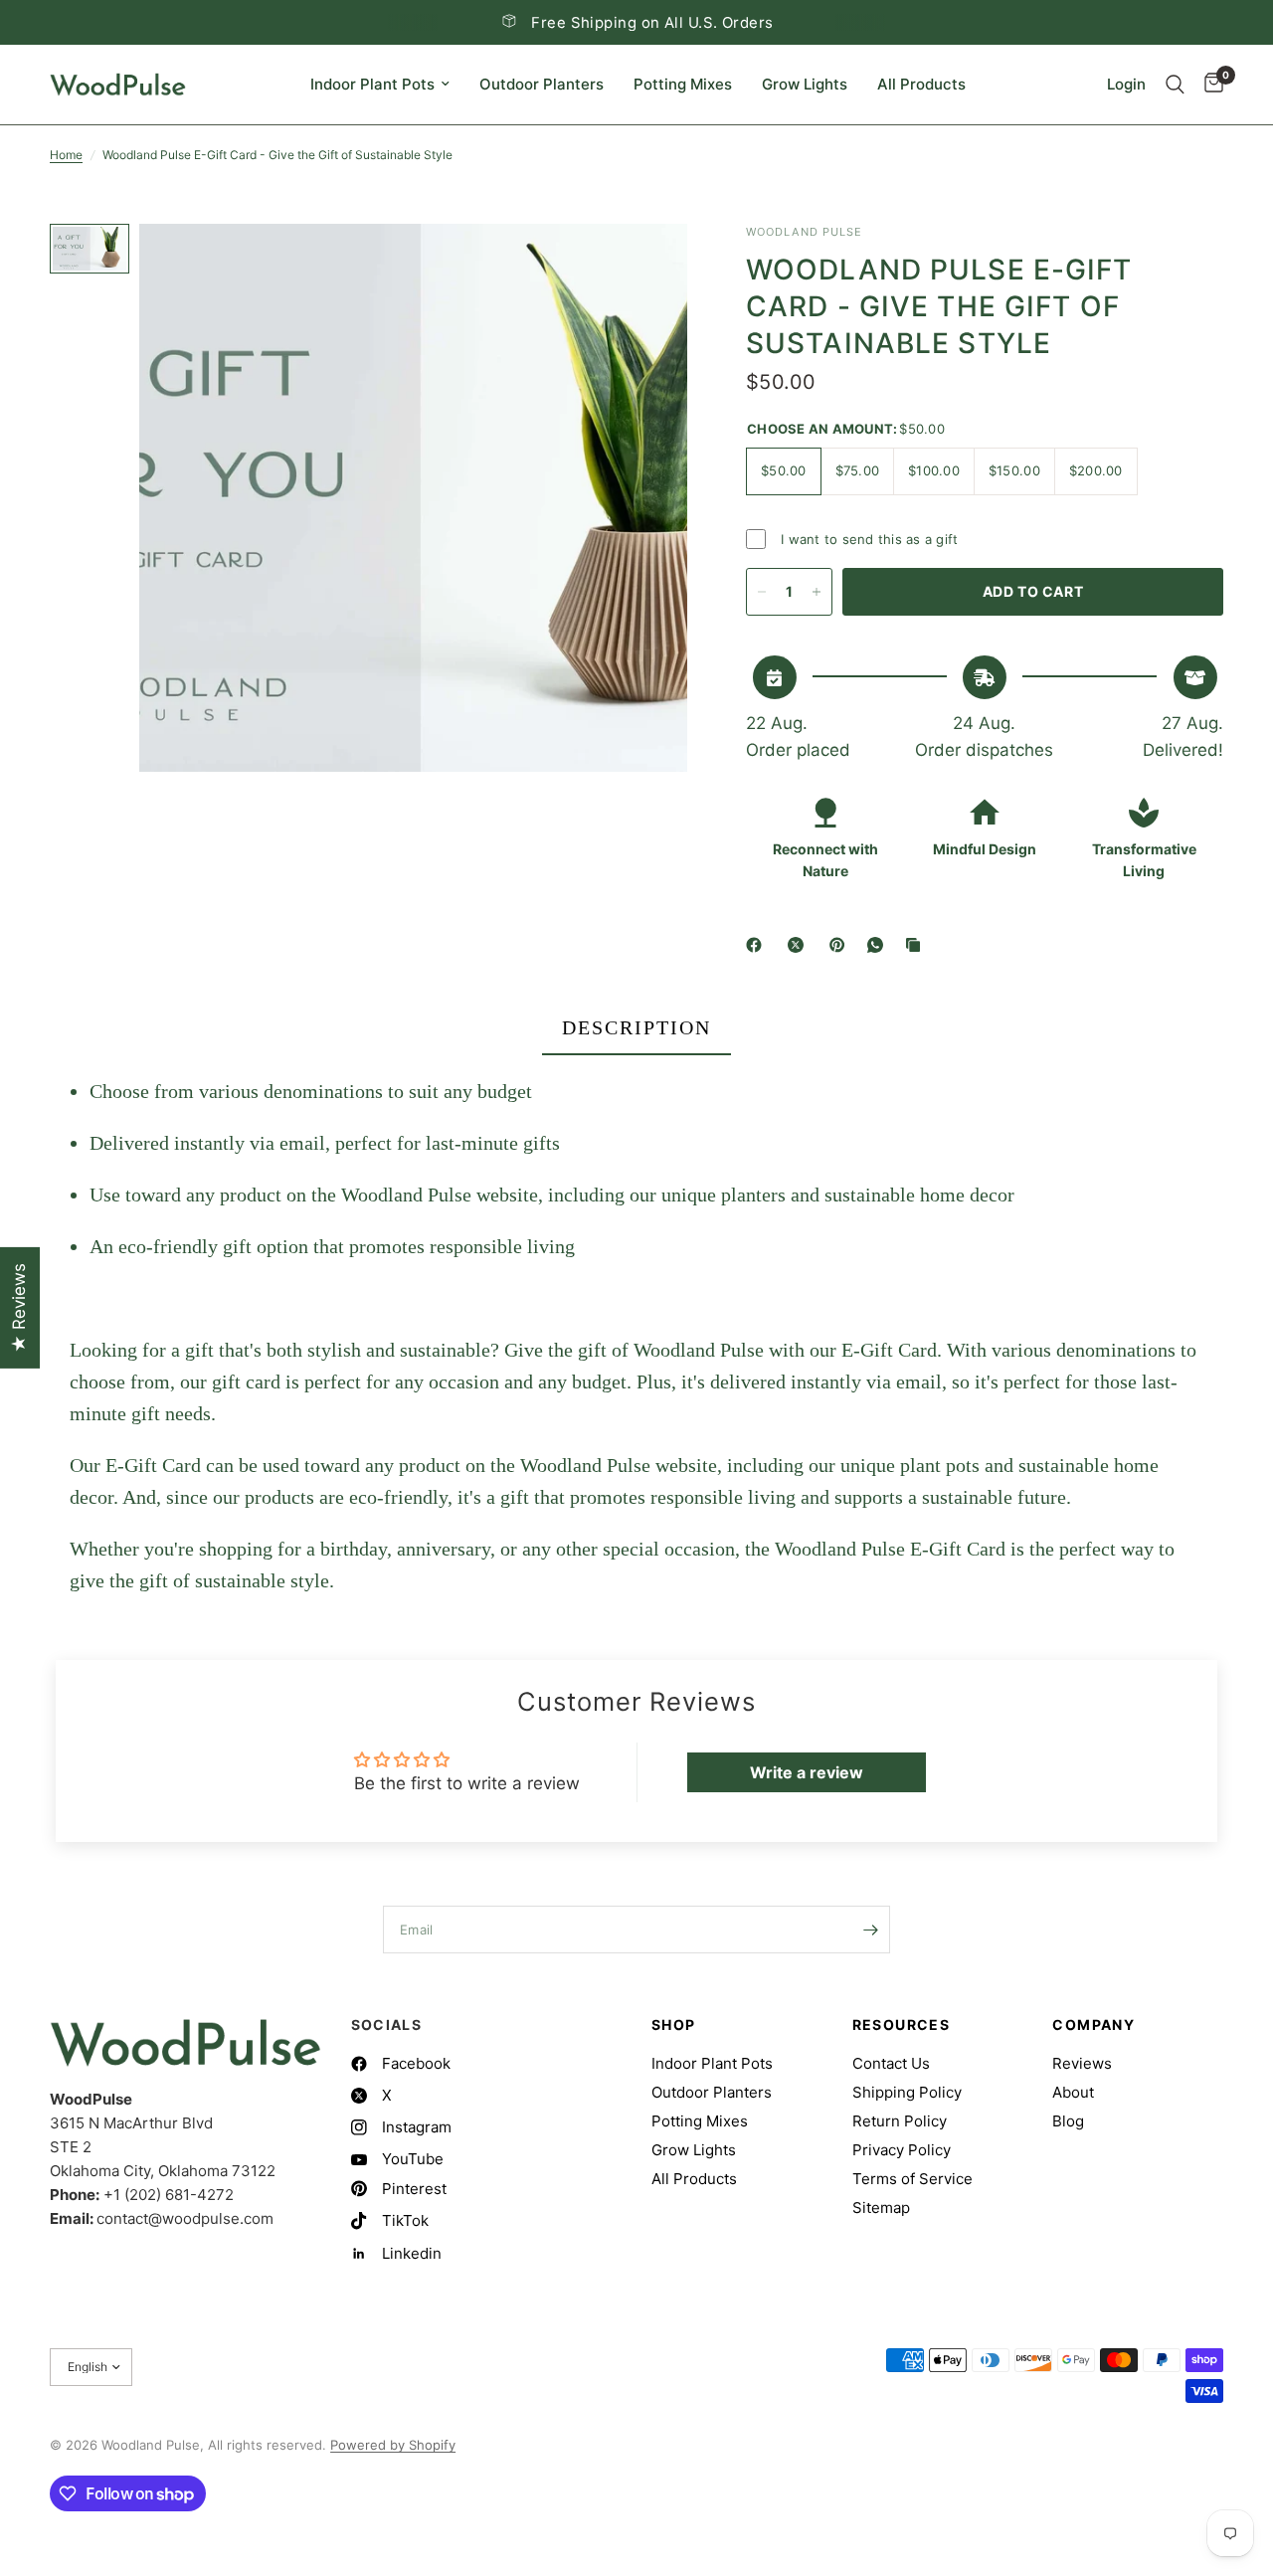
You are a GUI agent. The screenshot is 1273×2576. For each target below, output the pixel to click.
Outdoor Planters (542, 84)
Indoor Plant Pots (372, 84)
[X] (800, 945)
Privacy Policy (902, 2150)
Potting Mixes (683, 84)
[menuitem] (380, 85)
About (1073, 2092)
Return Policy (900, 2121)
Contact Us (891, 2063)
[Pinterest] (841, 945)
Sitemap (881, 2208)
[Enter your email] (870, 1930)
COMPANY (1093, 2025)
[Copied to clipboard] (917, 945)
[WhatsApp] (879, 945)
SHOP (674, 2025)
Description (636, 1027)
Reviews (1082, 2063)
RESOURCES (902, 2025)
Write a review (807, 1772)
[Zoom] (645, 266)
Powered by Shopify (393, 2445)
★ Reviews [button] (19, 1308)
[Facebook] (758, 945)
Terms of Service (912, 2179)
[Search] (1175, 85)
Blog (1068, 2121)
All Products (921, 84)
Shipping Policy (907, 2092)
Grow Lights (805, 84)
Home (66, 155)
